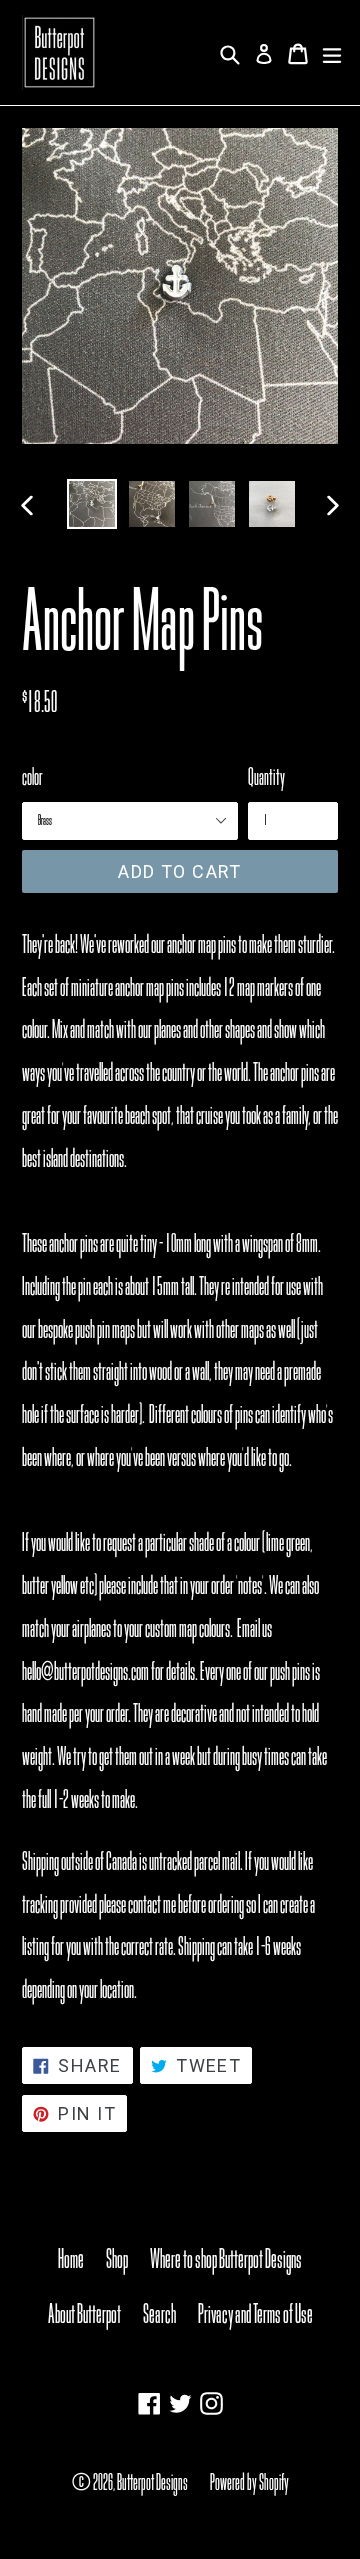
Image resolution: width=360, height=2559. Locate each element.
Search (159, 2314)
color (32, 776)
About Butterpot (84, 2314)
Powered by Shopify (249, 2482)
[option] (92, 504)
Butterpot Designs (152, 2482)
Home (71, 2259)
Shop (117, 2259)
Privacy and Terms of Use (255, 2314)
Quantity (266, 776)
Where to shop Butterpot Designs (226, 2259)
